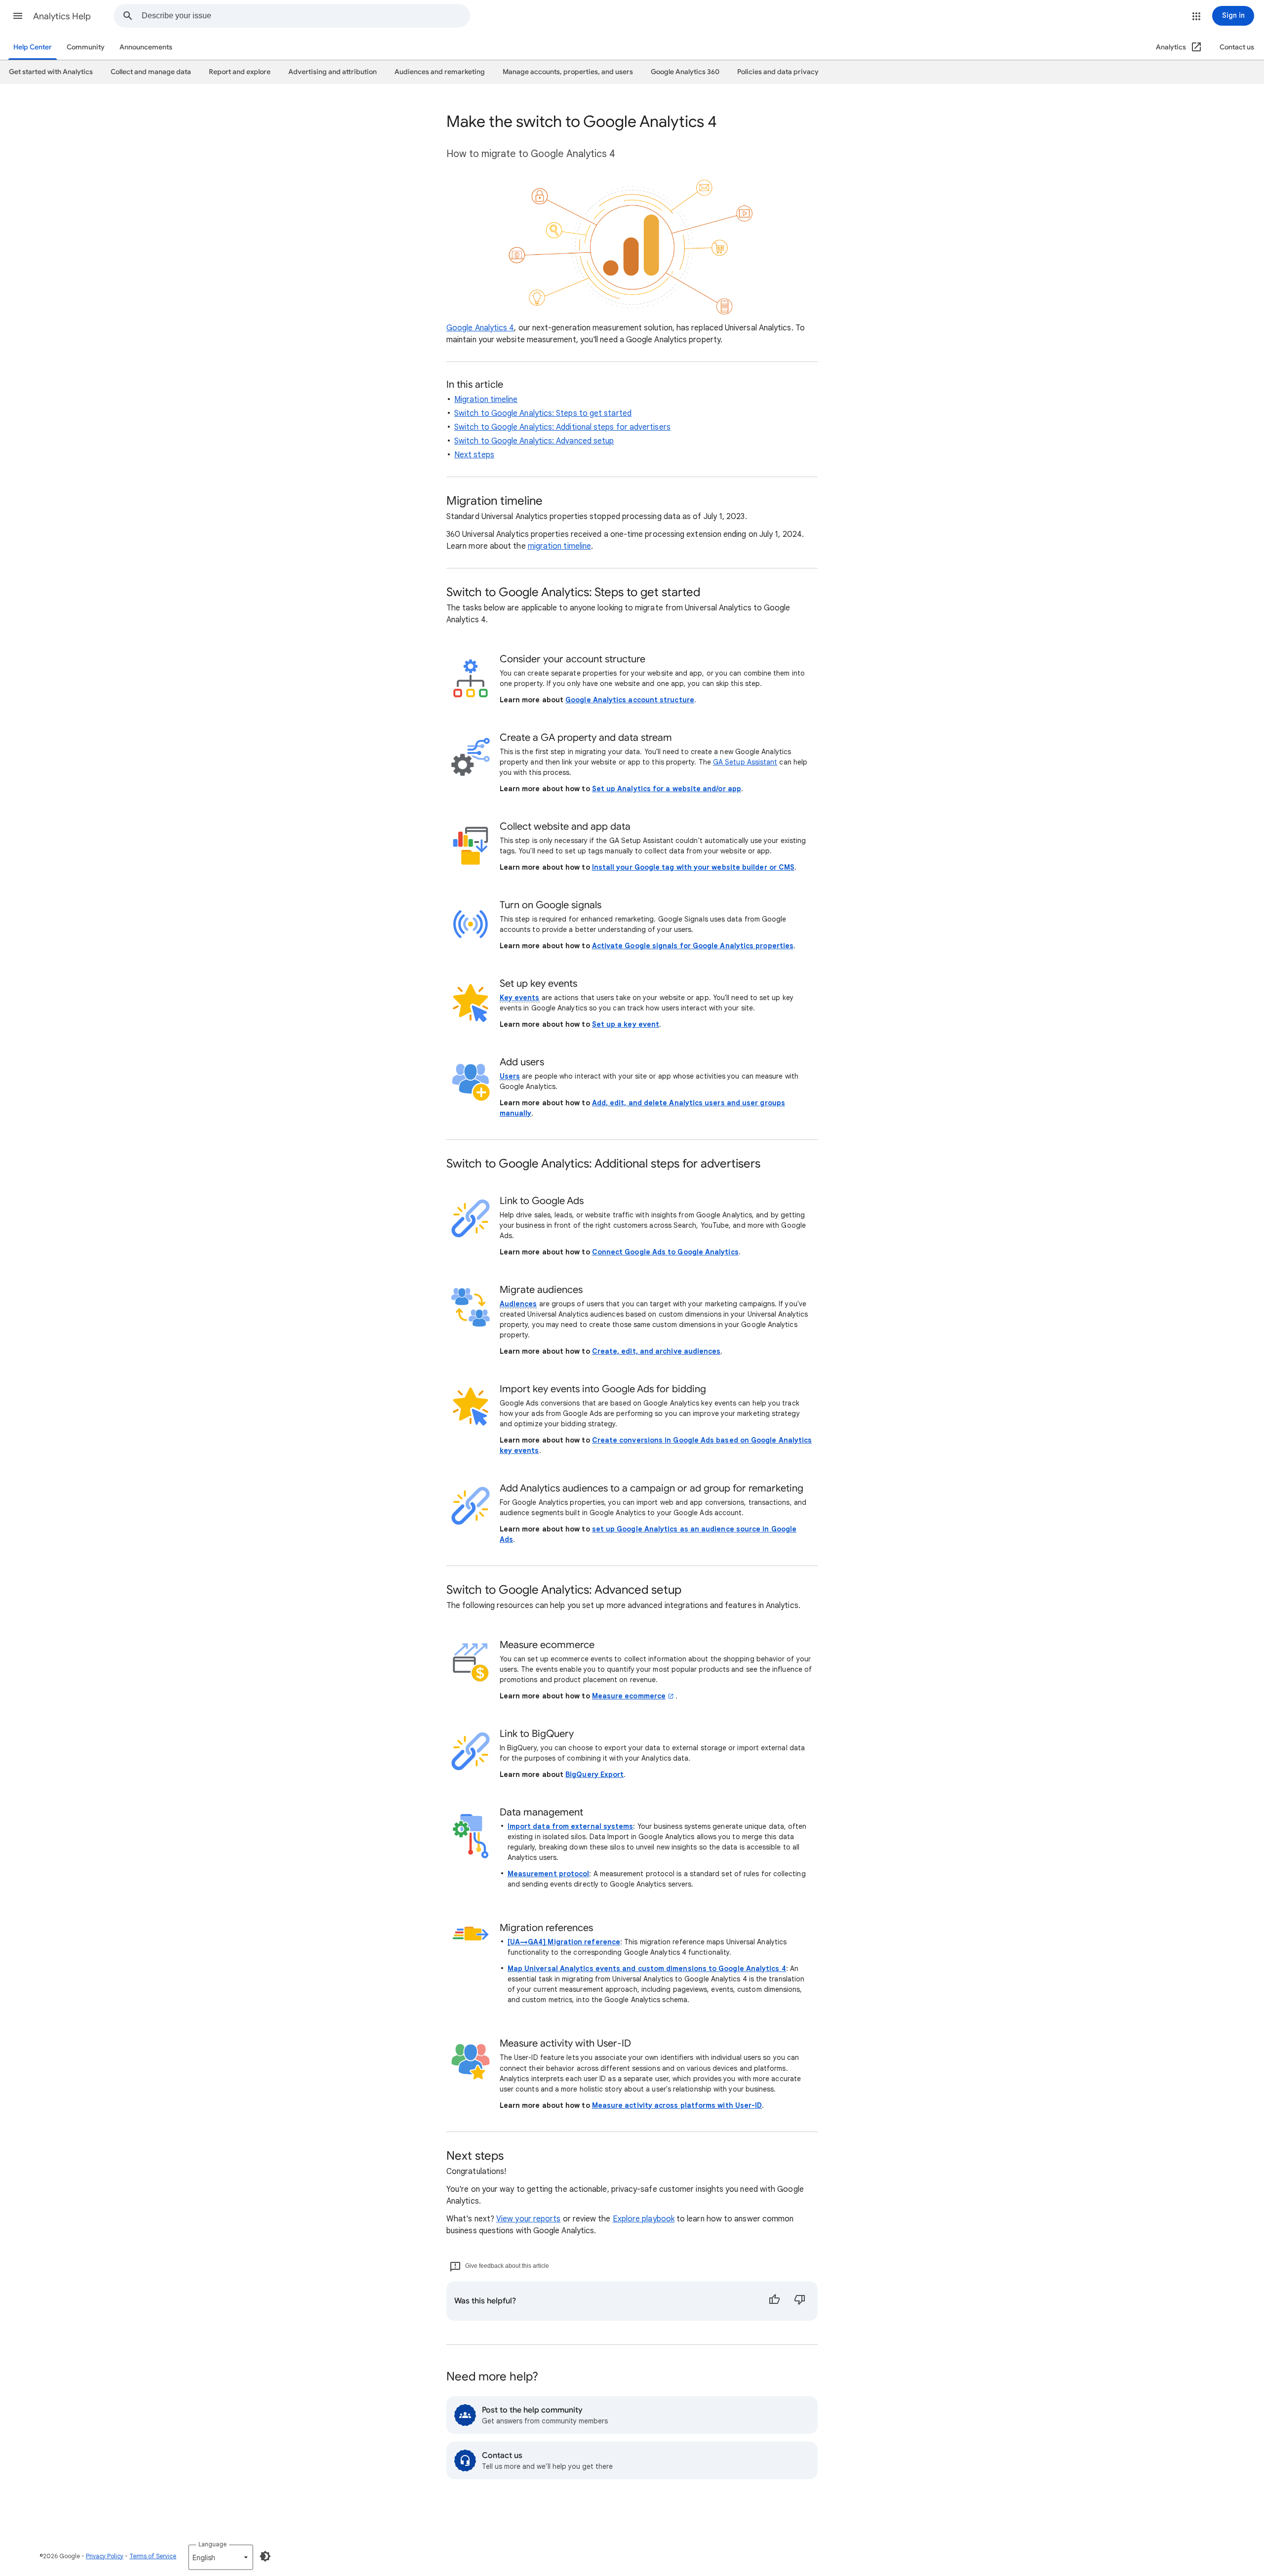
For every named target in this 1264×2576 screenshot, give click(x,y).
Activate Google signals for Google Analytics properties (693, 946)
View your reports (528, 2219)
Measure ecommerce (629, 1696)
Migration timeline (486, 400)
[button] (18, 16)
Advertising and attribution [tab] (333, 72)
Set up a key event (626, 1024)
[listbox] (221, 2557)
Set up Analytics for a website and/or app (667, 789)
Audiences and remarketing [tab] (440, 72)
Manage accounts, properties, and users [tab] (568, 72)
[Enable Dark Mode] (265, 2556)
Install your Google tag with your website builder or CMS (693, 867)
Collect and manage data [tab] (151, 72)
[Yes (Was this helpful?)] (774, 2301)
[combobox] (306, 16)
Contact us (1237, 47)
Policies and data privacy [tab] (778, 72)
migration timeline (559, 546)
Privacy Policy (105, 2556)
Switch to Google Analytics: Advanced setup (534, 441)
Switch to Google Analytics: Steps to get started (543, 413)
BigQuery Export (594, 1774)
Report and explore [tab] (240, 72)
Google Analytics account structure (630, 700)
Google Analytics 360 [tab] (685, 72)
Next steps (474, 455)
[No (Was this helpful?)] (800, 2301)
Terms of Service (153, 2556)
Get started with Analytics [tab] (51, 72)
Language (213, 2544)
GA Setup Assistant (745, 762)
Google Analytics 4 (480, 328)
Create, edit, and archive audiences (656, 1351)
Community (86, 47)
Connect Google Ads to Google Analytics (665, 1252)
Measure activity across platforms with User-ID (677, 2105)
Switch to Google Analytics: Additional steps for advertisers (562, 427)
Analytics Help (62, 16)
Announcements (146, 47)
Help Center (33, 47)
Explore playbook (644, 2219)
